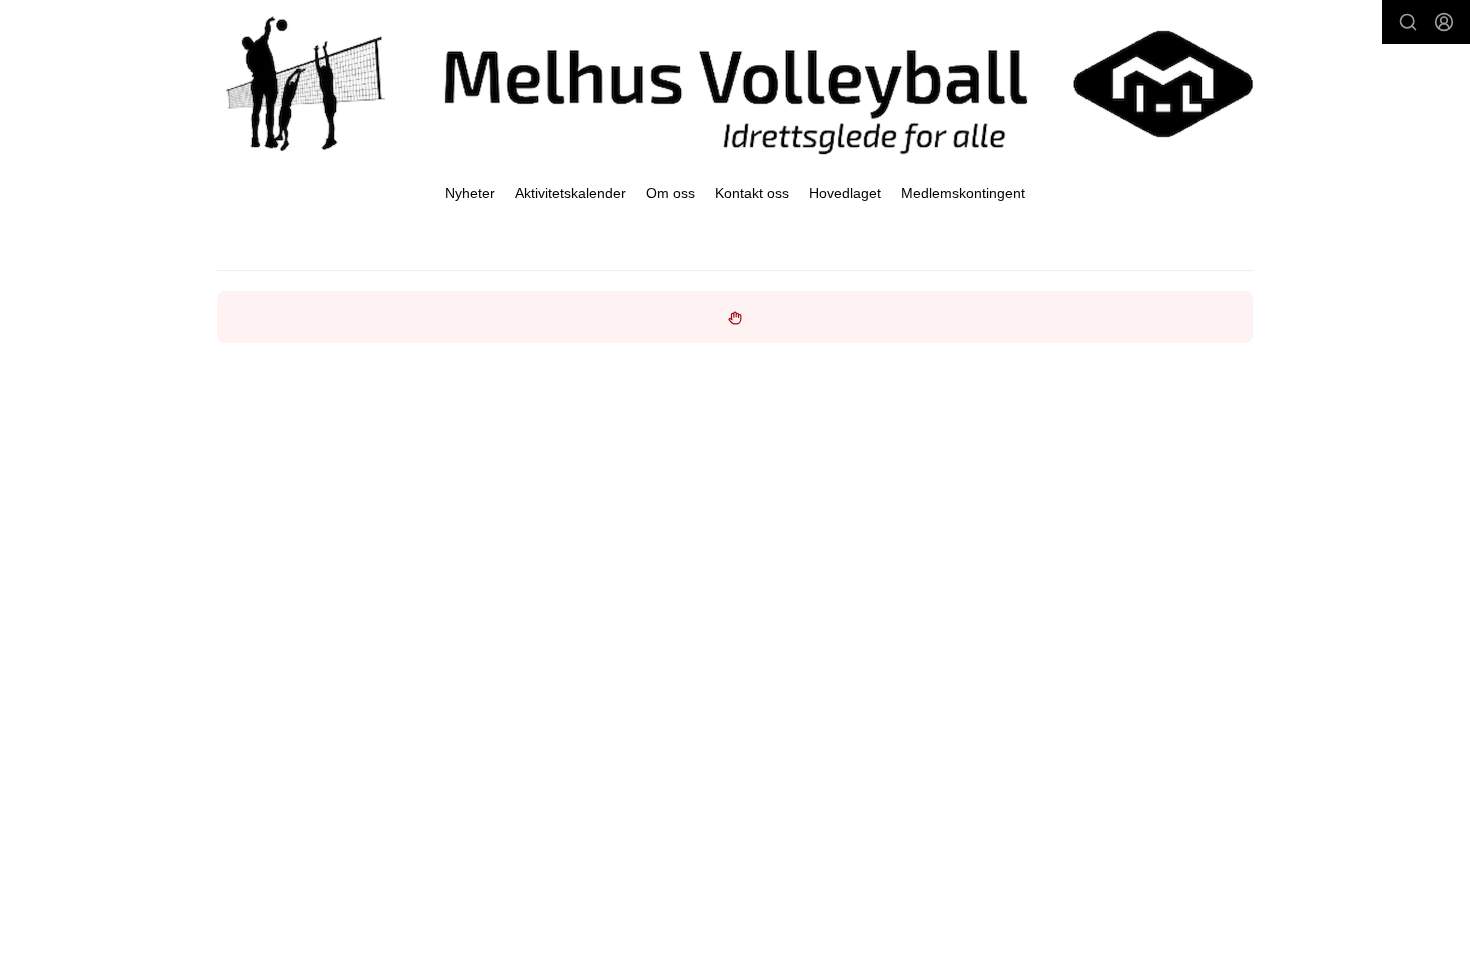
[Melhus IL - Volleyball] (735, 84)
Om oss (670, 193)
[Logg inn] (1444, 22)
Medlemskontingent (963, 193)
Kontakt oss (752, 193)
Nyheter (470, 193)
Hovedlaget (845, 193)
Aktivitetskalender (570, 193)
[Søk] (1408, 22)
